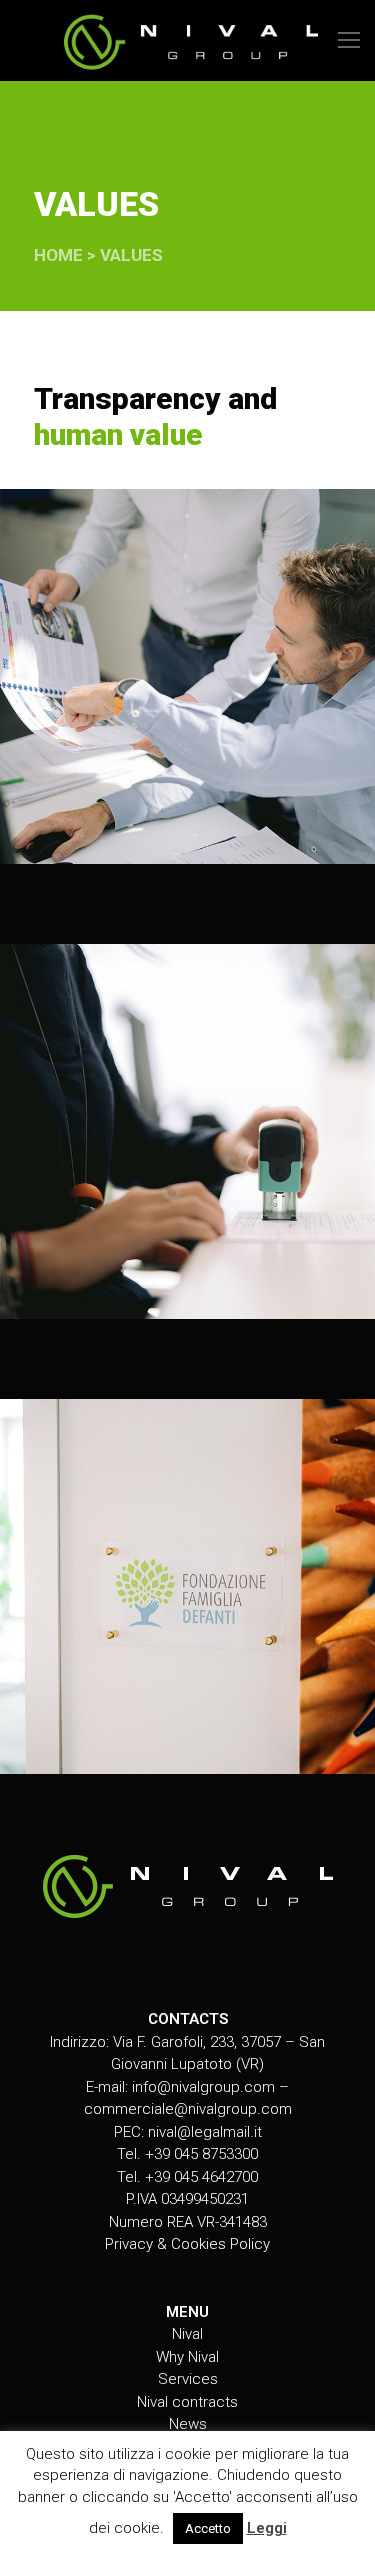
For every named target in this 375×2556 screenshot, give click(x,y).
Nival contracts (187, 2402)
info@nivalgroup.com (203, 2087)
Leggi (267, 2528)
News (188, 2424)
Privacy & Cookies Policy (187, 2244)
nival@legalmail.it (205, 2132)
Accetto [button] (208, 2528)
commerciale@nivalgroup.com (188, 2109)
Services (188, 2379)
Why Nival (187, 2357)
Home (58, 255)
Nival (187, 2334)
